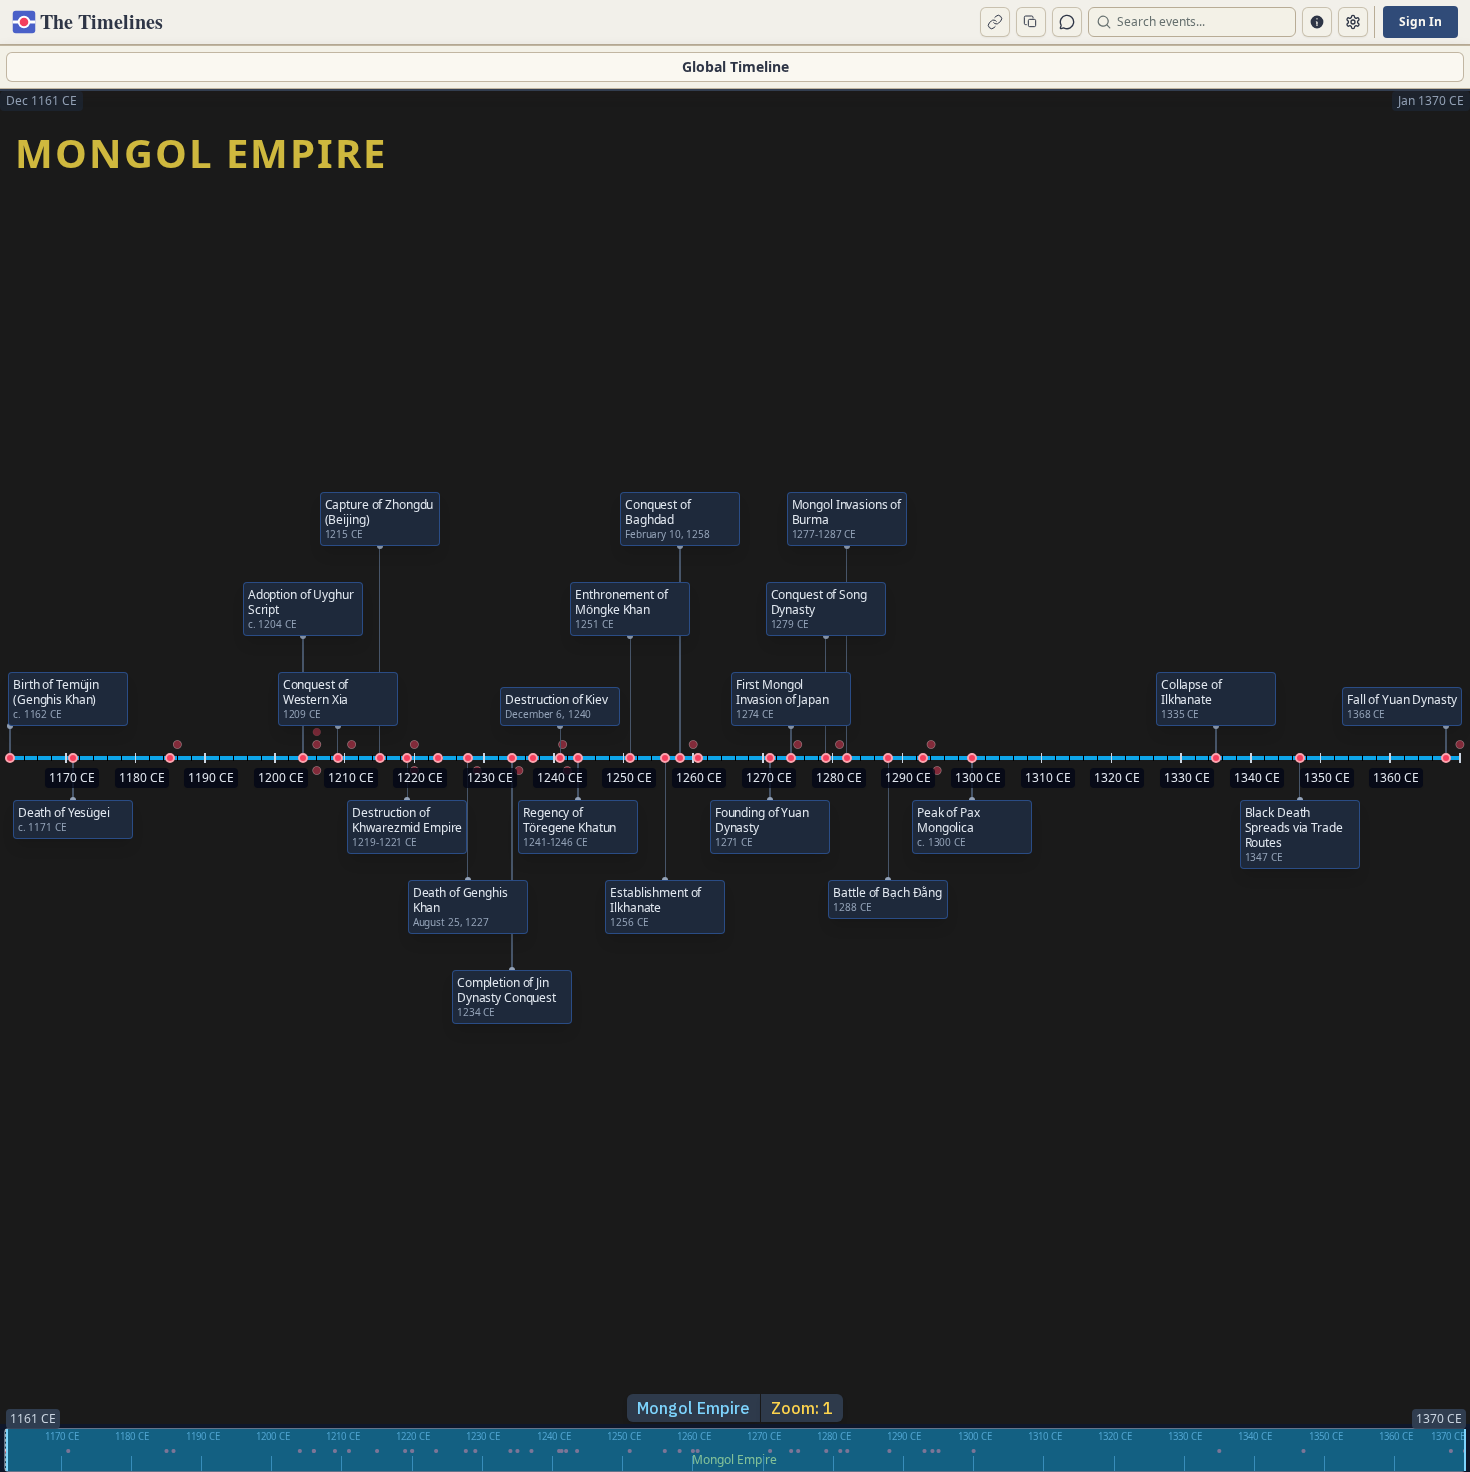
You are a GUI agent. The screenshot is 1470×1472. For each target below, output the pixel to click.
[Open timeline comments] (1067, 22)
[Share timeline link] (995, 22)
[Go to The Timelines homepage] (26, 22)
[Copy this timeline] (1031, 22)
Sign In (1420, 21)
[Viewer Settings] (1353, 22)
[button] (10, 758)
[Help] (1317, 22)
